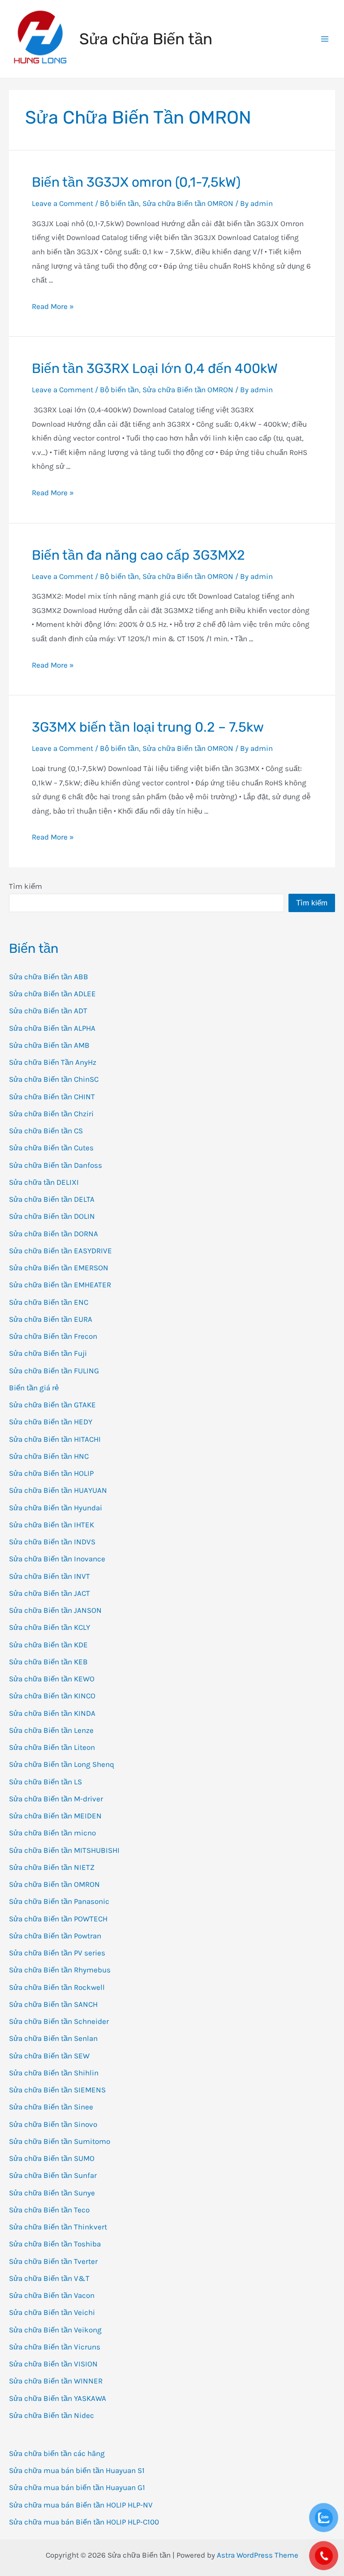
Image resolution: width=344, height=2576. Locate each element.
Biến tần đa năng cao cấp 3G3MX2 (138, 555)
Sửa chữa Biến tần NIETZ (52, 1867)
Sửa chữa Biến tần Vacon (52, 2295)
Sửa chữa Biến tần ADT (48, 1011)
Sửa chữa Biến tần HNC (49, 1456)
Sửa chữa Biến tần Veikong (55, 2330)
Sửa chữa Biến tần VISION (53, 2364)
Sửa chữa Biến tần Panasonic (59, 1901)
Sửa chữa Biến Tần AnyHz (53, 1062)
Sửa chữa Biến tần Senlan (53, 2038)
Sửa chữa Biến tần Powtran (55, 1936)
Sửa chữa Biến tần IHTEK (52, 1525)
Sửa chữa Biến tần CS (46, 1131)
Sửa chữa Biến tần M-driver (56, 1799)
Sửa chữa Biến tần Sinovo (53, 2124)
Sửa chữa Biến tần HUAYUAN (58, 1490)
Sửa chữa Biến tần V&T (49, 2278)
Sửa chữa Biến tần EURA (51, 1319)
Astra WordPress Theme (258, 2555)
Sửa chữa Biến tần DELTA (52, 1199)
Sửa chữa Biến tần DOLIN (52, 1216)
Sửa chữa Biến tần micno (52, 1833)
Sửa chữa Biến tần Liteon (52, 1747)
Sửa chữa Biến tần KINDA (52, 1713)
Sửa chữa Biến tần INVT (49, 1576)
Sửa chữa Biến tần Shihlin (54, 2073)
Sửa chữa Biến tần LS (45, 1782)
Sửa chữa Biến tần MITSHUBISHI (64, 1850)
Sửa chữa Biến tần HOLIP (51, 1473)
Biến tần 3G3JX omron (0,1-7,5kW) (136, 182)
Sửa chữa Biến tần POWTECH (58, 1919)
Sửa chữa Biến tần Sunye (52, 2193)
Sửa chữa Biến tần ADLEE (52, 994)
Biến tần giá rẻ (34, 1388)
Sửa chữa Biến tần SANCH (53, 2004)
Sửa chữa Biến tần (146, 39)
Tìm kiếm (26, 886)
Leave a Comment (62, 203)
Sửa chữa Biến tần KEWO (52, 1679)
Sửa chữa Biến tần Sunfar (53, 2175)
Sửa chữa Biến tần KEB (48, 1662)
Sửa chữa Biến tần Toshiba (55, 2244)
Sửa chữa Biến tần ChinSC (54, 1079)
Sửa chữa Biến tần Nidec (52, 2415)
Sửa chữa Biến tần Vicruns (55, 2347)
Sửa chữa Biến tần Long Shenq (62, 1764)
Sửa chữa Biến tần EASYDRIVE (60, 1251)
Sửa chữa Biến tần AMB (49, 1045)
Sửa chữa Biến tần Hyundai (56, 1508)
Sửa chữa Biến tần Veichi (52, 2312)
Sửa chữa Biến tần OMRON (54, 1884)
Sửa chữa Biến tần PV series (57, 1953)
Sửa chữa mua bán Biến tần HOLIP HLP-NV (81, 2505)
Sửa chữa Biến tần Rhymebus (60, 1970)
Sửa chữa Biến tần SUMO (52, 2158)
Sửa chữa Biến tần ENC (49, 1302)
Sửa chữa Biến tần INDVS (52, 1542)
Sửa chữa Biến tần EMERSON (59, 1268)
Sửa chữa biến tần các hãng (57, 2453)
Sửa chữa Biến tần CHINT (52, 1097)
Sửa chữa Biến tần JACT (49, 1593)
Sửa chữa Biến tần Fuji (48, 1353)
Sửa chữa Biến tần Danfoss (56, 1165)
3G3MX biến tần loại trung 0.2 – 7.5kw (148, 727)
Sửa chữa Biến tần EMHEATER (60, 1285)
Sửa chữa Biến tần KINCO (52, 1696)
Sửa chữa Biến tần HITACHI (55, 1439)
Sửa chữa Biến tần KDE (48, 1645)
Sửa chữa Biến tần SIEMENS (57, 2090)
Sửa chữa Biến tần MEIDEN (55, 1816)
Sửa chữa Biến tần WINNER (56, 2381)
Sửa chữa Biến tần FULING (54, 1371)
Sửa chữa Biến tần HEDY (51, 1422)
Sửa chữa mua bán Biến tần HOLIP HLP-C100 (84, 2522)
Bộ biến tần (119, 203)
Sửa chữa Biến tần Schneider (59, 2021)
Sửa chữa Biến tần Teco (49, 2210)
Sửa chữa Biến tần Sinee (51, 2107)
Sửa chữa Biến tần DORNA (54, 1234)
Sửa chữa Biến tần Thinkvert (58, 2227)
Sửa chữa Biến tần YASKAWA (58, 2398)
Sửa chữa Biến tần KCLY (49, 1627)
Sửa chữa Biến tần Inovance (57, 1559)
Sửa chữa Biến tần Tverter (53, 2261)
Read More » (53, 306)
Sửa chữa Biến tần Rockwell (57, 1987)
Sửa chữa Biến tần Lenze (51, 1730)
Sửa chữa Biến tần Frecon (53, 1336)
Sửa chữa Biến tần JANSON (55, 1610)
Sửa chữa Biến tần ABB (49, 977)
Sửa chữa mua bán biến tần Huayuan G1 (77, 2487)
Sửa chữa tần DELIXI (44, 1182)
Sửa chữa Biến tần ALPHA (52, 1028)
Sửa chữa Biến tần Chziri (51, 1114)
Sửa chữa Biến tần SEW (49, 2056)
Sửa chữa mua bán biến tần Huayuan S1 (77, 2470)
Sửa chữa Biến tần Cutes (51, 1148)
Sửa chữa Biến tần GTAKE (52, 1405)
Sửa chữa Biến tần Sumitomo (60, 2141)
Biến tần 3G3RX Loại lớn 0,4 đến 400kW (155, 369)
